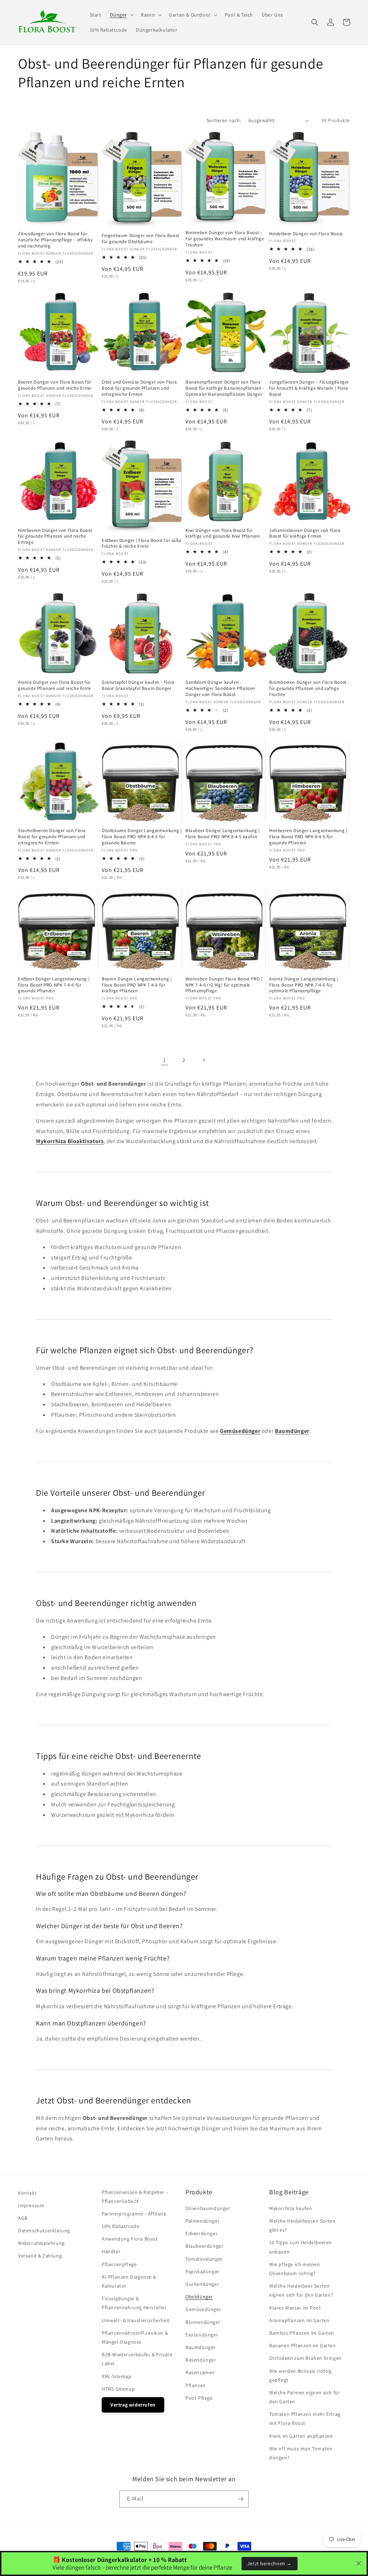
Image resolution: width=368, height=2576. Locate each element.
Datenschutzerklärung (44, 2231)
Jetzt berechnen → (270, 2563)
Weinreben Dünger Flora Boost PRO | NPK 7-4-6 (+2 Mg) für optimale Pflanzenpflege (224, 985)
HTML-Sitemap (118, 2389)
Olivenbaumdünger (208, 2208)
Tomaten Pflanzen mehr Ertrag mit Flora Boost (305, 2419)
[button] (121, 15)
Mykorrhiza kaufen (291, 2208)
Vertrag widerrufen (133, 2405)
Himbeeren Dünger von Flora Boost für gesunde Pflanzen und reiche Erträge (55, 537)
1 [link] (165, 1060)
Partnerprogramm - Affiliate (134, 2214)
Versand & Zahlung (40, 2256)
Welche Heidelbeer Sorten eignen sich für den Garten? (301, 2290)
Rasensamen (200, 2372)
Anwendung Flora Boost (130, 2239)
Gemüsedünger (203, 2309)
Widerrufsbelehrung (41, 2243)
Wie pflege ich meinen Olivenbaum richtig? (295, 2269)
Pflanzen (196, 2385)
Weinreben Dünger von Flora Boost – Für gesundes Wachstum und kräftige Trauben (225, 239)
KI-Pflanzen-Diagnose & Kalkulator (129, 2281)
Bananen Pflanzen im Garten (303, 2345)
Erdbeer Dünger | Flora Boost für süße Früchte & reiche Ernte (141, 544)
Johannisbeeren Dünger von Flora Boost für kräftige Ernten (305, 533)
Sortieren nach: (224, 120)
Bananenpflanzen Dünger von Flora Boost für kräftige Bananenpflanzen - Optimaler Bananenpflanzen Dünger (225, 388)
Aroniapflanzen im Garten (299, 2320)
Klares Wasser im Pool (295, 2308)
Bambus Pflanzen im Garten (302, 2333)
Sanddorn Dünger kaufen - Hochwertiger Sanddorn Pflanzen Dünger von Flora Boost (220, 688)
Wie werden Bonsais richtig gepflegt (300, 2375)
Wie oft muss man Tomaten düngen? (301, 2453)
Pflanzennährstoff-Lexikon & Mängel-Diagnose (135, 2337)
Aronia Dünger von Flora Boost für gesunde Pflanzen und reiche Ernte (55, 685)
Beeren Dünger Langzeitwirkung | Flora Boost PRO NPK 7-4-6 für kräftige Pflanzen (137, 985)
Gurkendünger (202, 2284)
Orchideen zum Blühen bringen (305, 2358)
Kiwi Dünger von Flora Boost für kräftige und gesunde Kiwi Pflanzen (223, 533)
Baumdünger (201, 2347)
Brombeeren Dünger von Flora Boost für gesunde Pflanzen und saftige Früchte (308, 688)
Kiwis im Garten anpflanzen (301, 2436)
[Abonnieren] (240, 2499)
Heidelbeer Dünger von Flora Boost (306, 234)
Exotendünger (202, 2335)
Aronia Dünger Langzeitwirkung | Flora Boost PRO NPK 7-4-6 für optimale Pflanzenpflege (304, 985)
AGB (23, 2218)
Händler (111, 2251)
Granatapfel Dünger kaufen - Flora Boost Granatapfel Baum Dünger (138, 685)
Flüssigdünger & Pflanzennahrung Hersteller (134, 2303)
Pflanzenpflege (119, 2264)
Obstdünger (199, 2297)
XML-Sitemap (117, 2376)
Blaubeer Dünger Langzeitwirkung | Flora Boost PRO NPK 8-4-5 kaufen (223, 834)
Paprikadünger (203, 2271)
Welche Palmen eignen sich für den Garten (305, 2397)
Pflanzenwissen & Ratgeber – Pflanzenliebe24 (135, 2197)
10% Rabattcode (120, 2226)
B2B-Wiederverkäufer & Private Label (137, 2359)
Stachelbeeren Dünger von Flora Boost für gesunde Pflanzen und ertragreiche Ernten (52, 837)
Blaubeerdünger (204, 2246)
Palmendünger (203, 2221)
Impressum (31, 2205)
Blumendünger (203, 2322)
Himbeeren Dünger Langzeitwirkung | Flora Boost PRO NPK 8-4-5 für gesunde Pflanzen (308, 837)
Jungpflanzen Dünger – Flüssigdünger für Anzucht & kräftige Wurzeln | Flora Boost (309, 388)
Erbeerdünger (201, 2233)
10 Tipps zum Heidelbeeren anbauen (301, 2247)
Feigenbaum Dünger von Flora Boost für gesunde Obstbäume (141, 239)
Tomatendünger (204, 2259)
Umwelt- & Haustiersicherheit (136, 2320)
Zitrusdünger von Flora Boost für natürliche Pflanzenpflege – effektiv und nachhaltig (56, 240)
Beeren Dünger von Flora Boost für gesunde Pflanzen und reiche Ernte (55, 385)
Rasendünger (201, 2360)
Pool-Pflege (199, 2398)
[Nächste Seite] (203, 1060)
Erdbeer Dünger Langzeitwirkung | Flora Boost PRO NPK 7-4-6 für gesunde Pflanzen (54, 985)
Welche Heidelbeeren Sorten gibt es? (302, 2225)
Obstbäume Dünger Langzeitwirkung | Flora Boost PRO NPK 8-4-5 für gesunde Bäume (142, 837)
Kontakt (27, 2193)
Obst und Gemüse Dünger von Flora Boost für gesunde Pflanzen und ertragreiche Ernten (139, 388)
